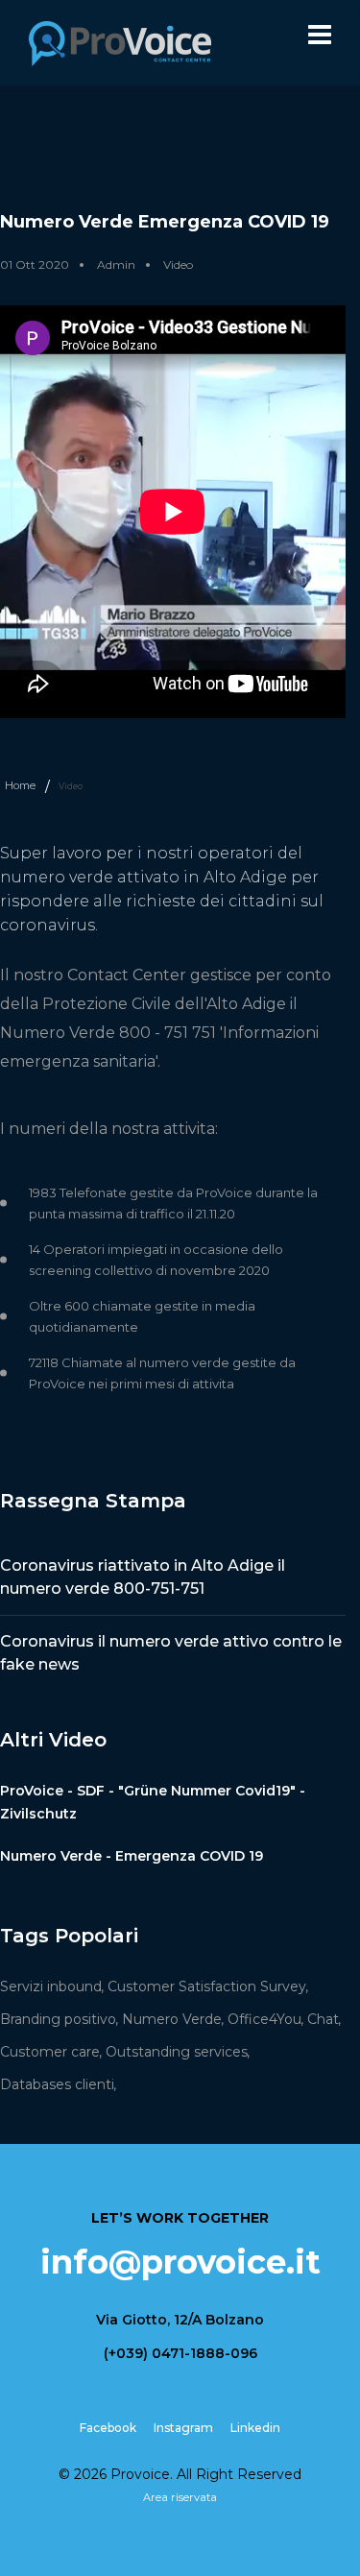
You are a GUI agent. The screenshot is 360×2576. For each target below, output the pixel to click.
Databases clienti (57, 2084)
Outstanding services (177, 2052)
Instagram (183, 2428)
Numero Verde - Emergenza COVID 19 (132, 1856)
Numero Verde (172, 2019)
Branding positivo (58, 2019)
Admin (116, 265)
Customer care (50, 2052)
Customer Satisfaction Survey (207, 1986)
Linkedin (255, 2428)
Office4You (264, 2019)
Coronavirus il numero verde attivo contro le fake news (171, 1653)
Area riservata (180, 2497)
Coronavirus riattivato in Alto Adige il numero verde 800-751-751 (143, 1577)
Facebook (108, 2428)
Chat (323, 2019)
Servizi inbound (51, 1986)
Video (178, 265)
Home (20, 785)
